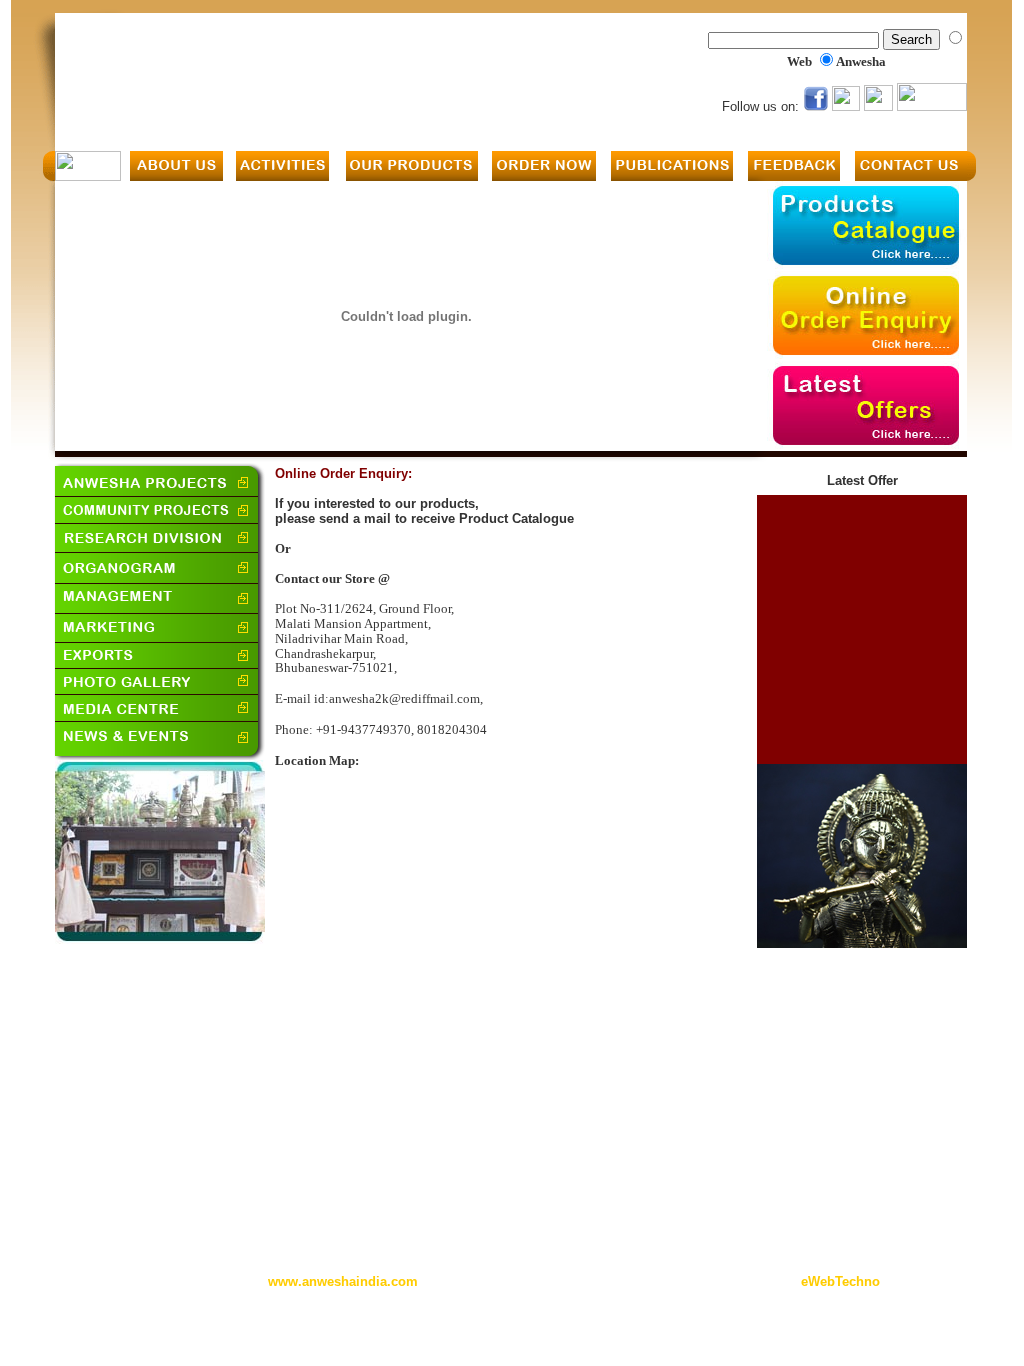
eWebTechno (840, 1281)
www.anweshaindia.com (343, 1281)
